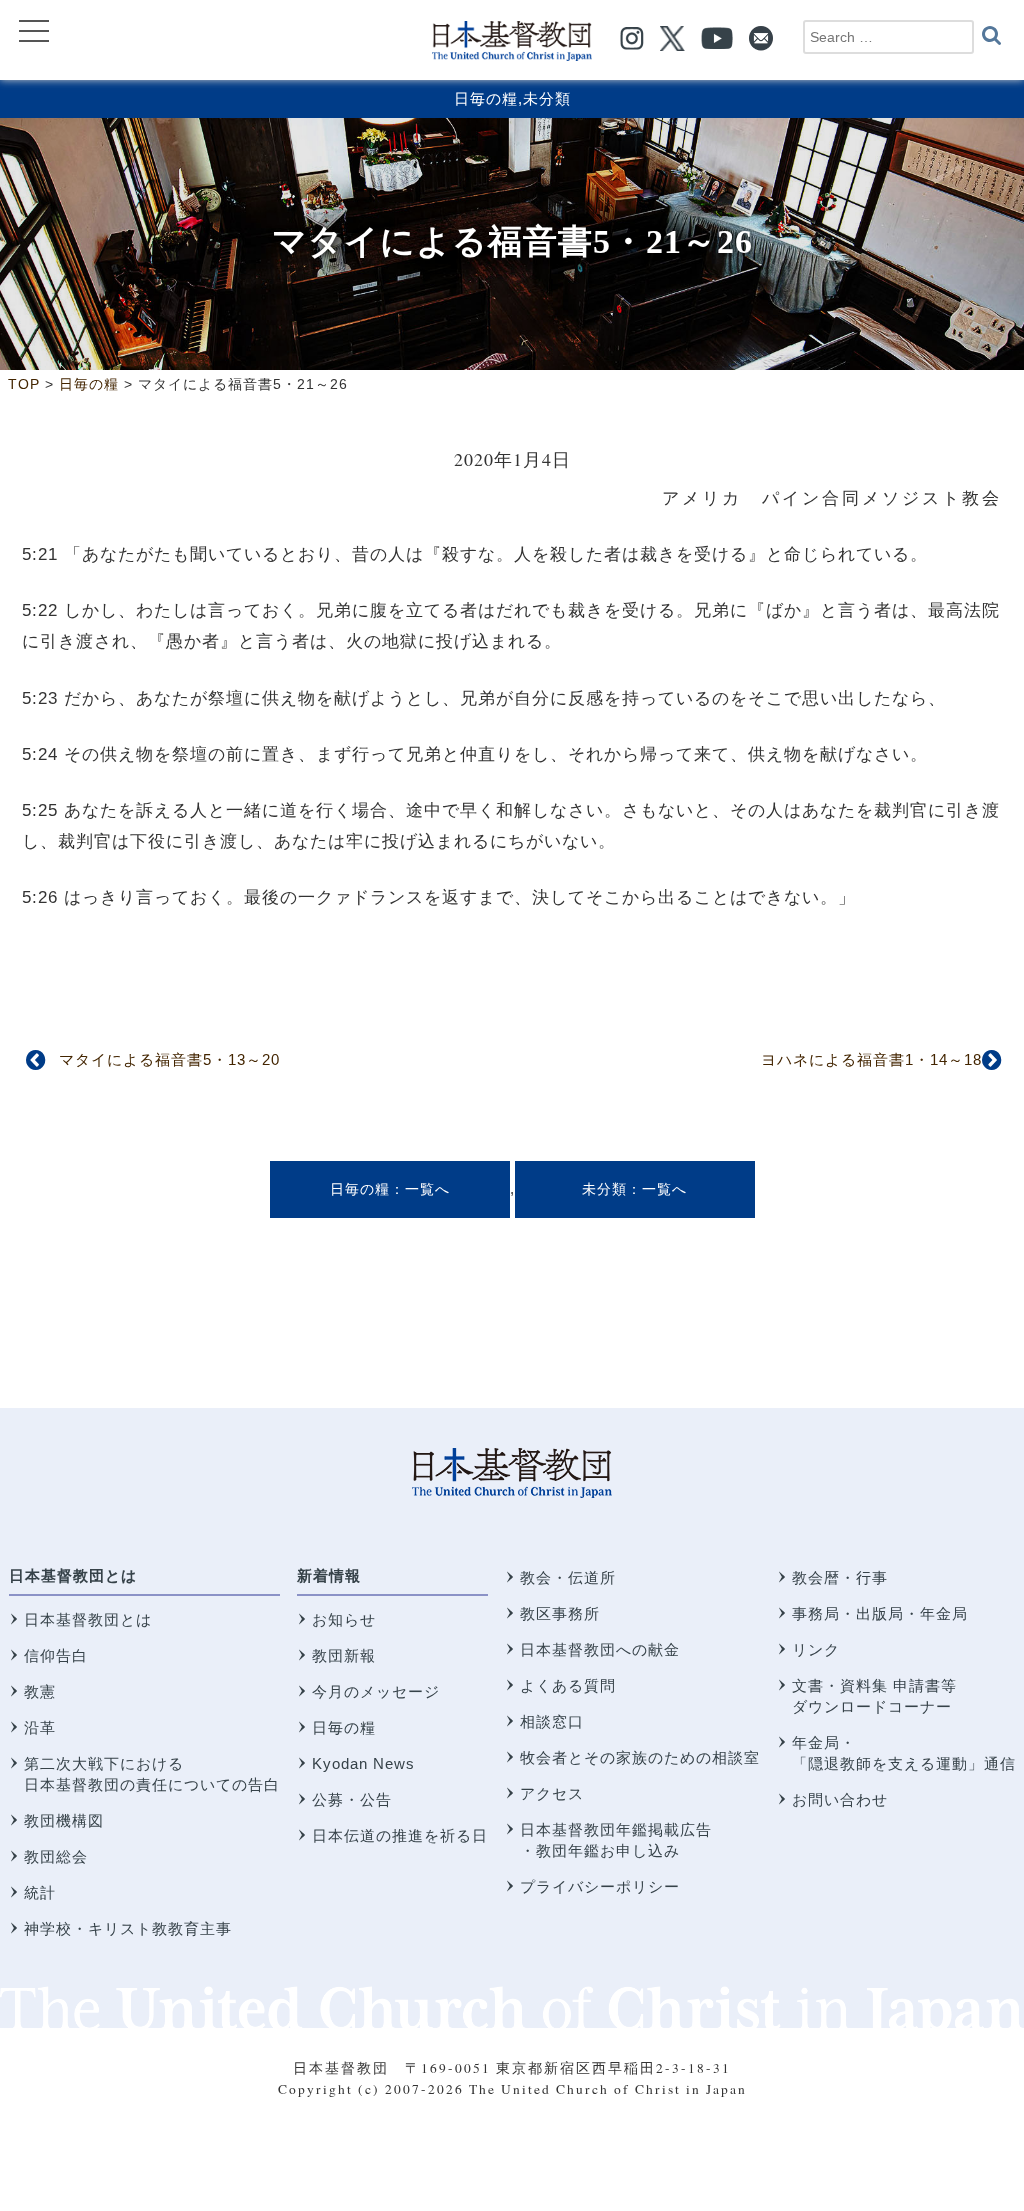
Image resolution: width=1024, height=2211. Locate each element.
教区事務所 (560, 1613)
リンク (816, 1649)
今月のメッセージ (376, 1691)
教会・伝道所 (568, 1577)
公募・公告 (352, 1799)
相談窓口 (552, 1721)
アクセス (552, 1793)
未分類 (547, 98)
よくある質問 (568, 1685)
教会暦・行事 (840, 1577)
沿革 (40, 1727)
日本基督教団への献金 (600, 1649)
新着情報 (329, 1575)
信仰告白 (56, 1655)
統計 (40, 1892)
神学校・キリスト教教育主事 (128, 1928)
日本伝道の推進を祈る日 (400, 1835)
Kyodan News (363, 1763)
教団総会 (56, 1856)
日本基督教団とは (73, 1575)
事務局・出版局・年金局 (880, 1613)
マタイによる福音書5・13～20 (169, 1059)
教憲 (40, 1691)
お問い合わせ (840, 1799)
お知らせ (344, 1619)
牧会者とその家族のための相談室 (640, 1757)
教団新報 (344, 1655)
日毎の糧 (486, 98)
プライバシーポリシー (600, 1886)
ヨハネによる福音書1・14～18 (871, 1059)
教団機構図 (64, 1820)
